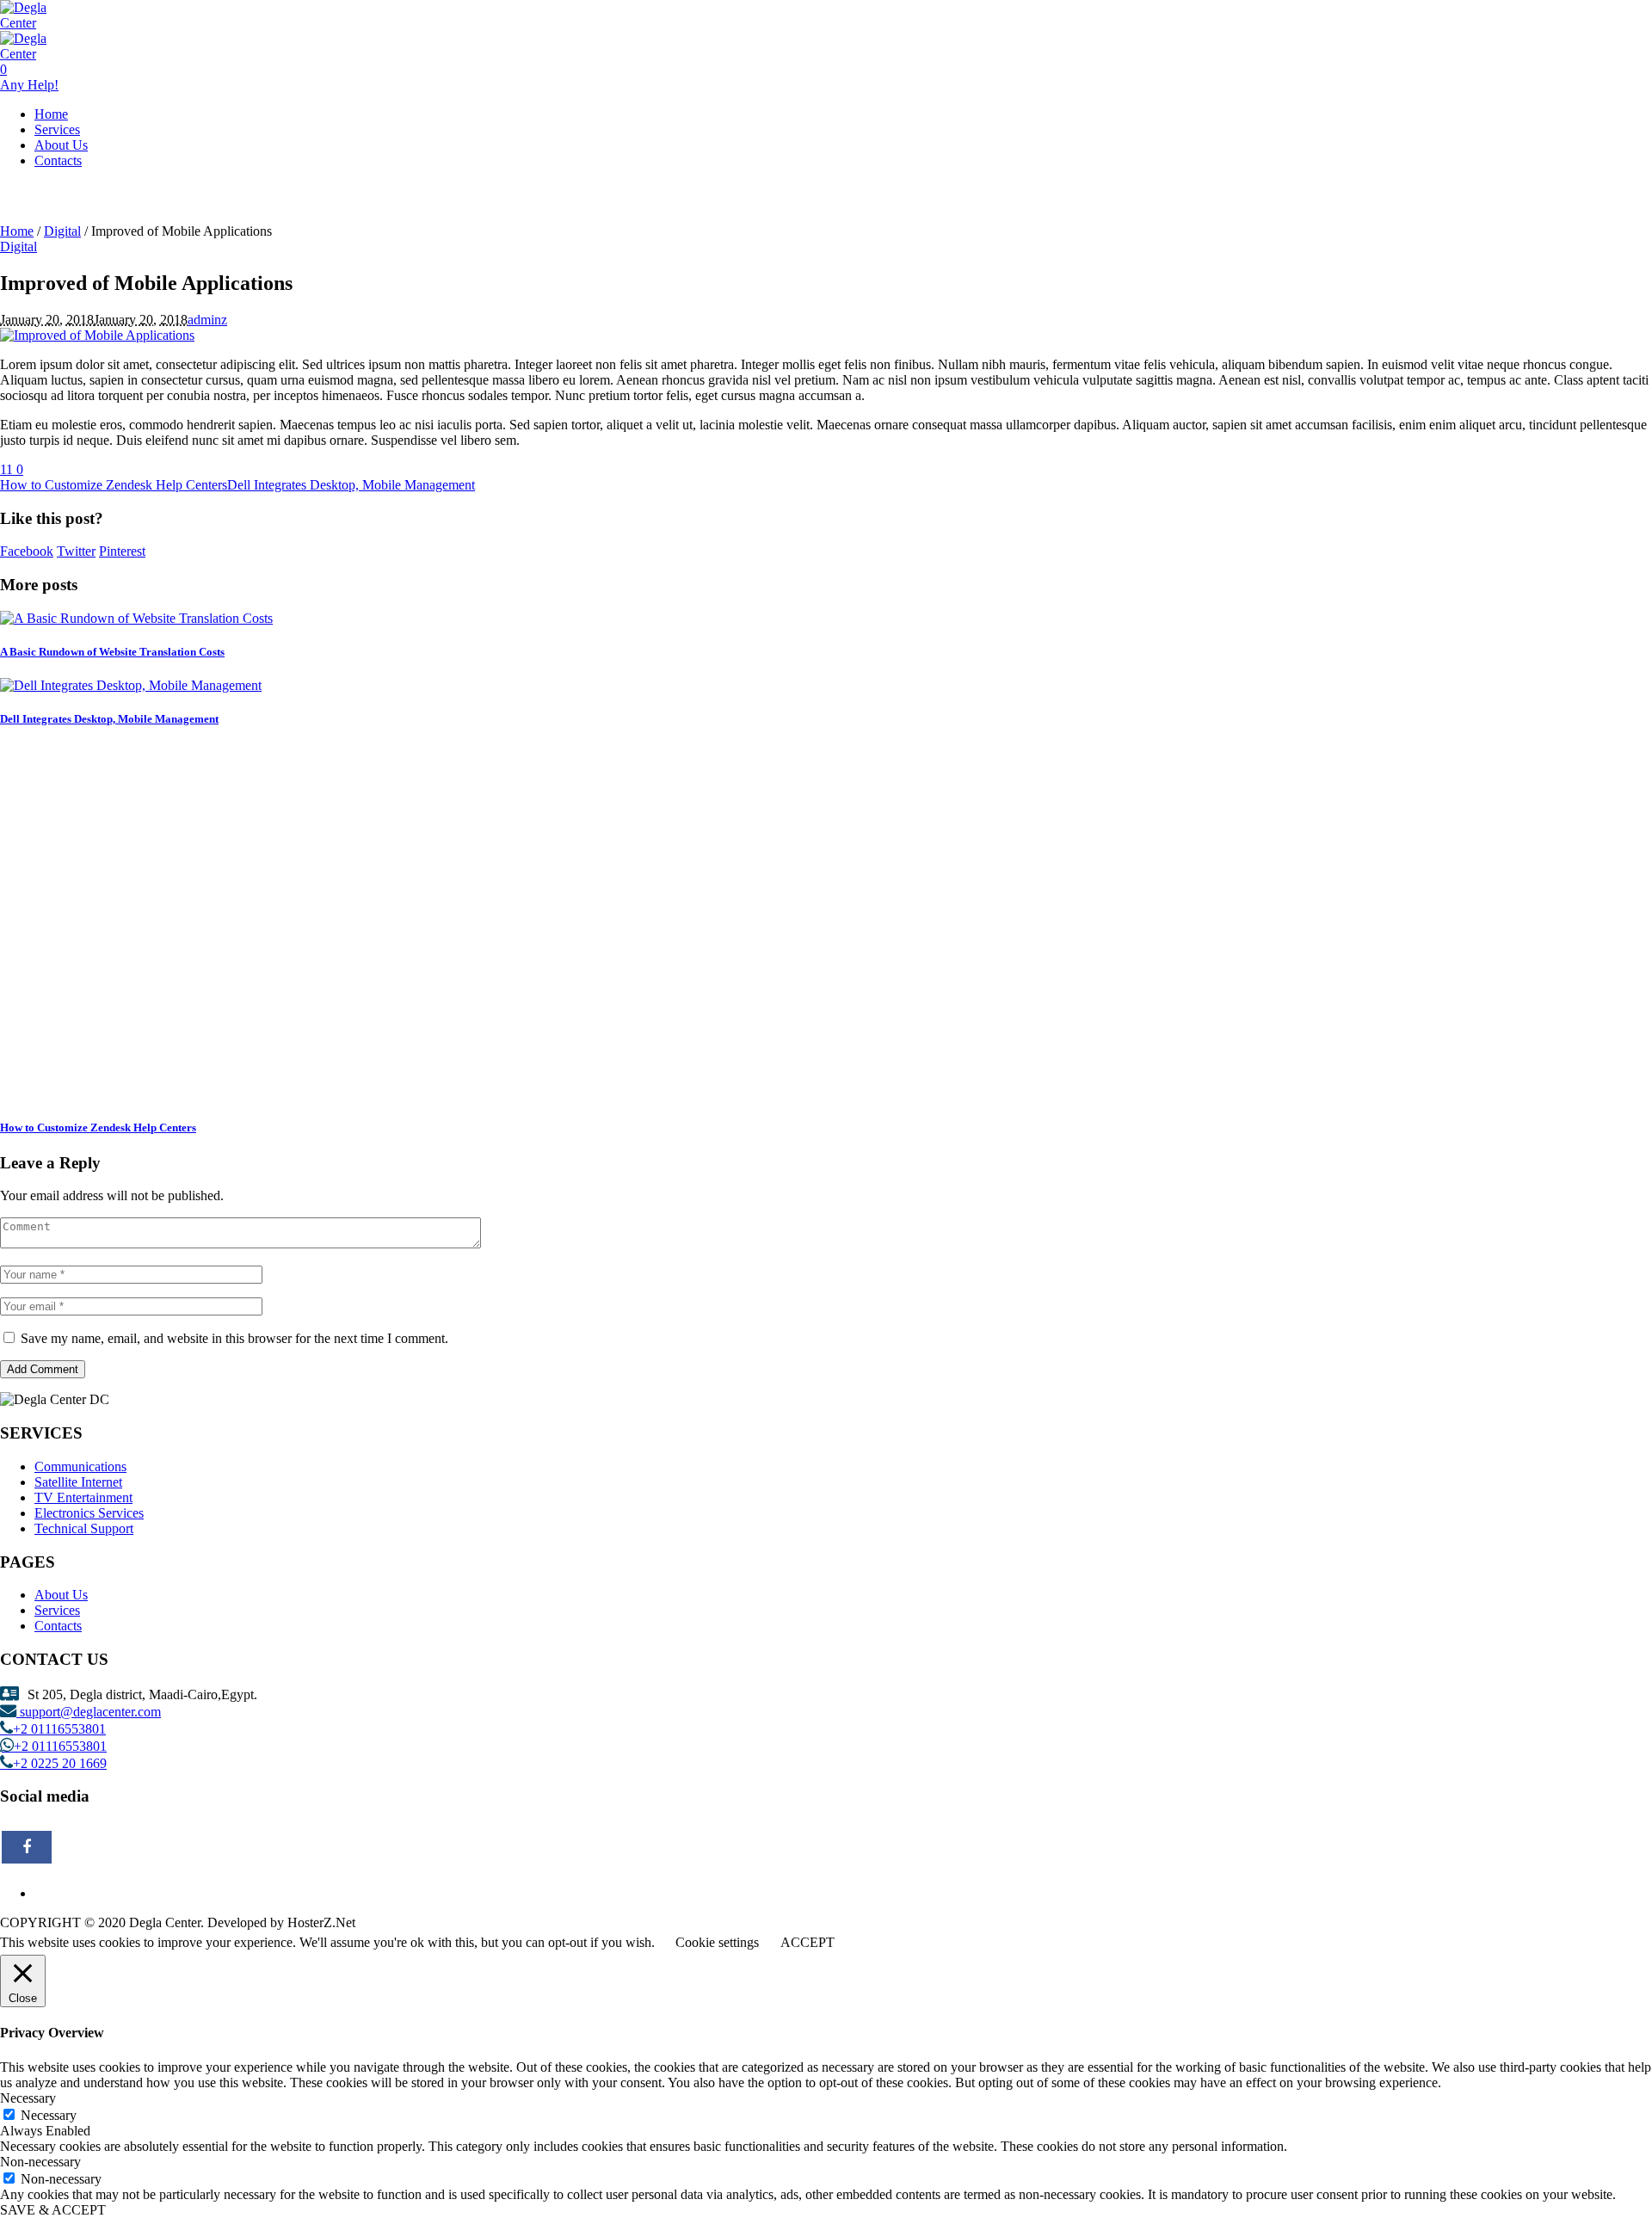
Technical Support (84, 1528)
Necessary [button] (28, 2098)
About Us (61, 1595)
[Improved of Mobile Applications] (97, 335)
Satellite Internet (78, 1482)
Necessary (49, 2115)
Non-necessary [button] (40, 2162)
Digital (62, 231)
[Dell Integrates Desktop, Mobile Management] (131, 685)
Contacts (58, 1626)
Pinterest (122, 551)
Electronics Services (89, 1513)
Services (57, 1610)
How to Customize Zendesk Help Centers (114, 485)
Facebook (27, 551)
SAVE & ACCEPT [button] (53, 2210)
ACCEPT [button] (808, 1942)
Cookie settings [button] (717, 1942)
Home (17, 231)
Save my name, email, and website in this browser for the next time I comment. (234, 1338)
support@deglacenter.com (89, 1711)
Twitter (76, 551)
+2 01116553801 (59, 1728)
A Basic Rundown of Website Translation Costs (112, 652)
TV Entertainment (83, 1497)
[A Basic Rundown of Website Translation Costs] (136, 618)
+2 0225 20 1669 (60, 1763)
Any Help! (29, 85)
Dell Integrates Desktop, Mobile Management (351, 485)
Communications (80, 1466)
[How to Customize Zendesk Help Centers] (250, 1093)
